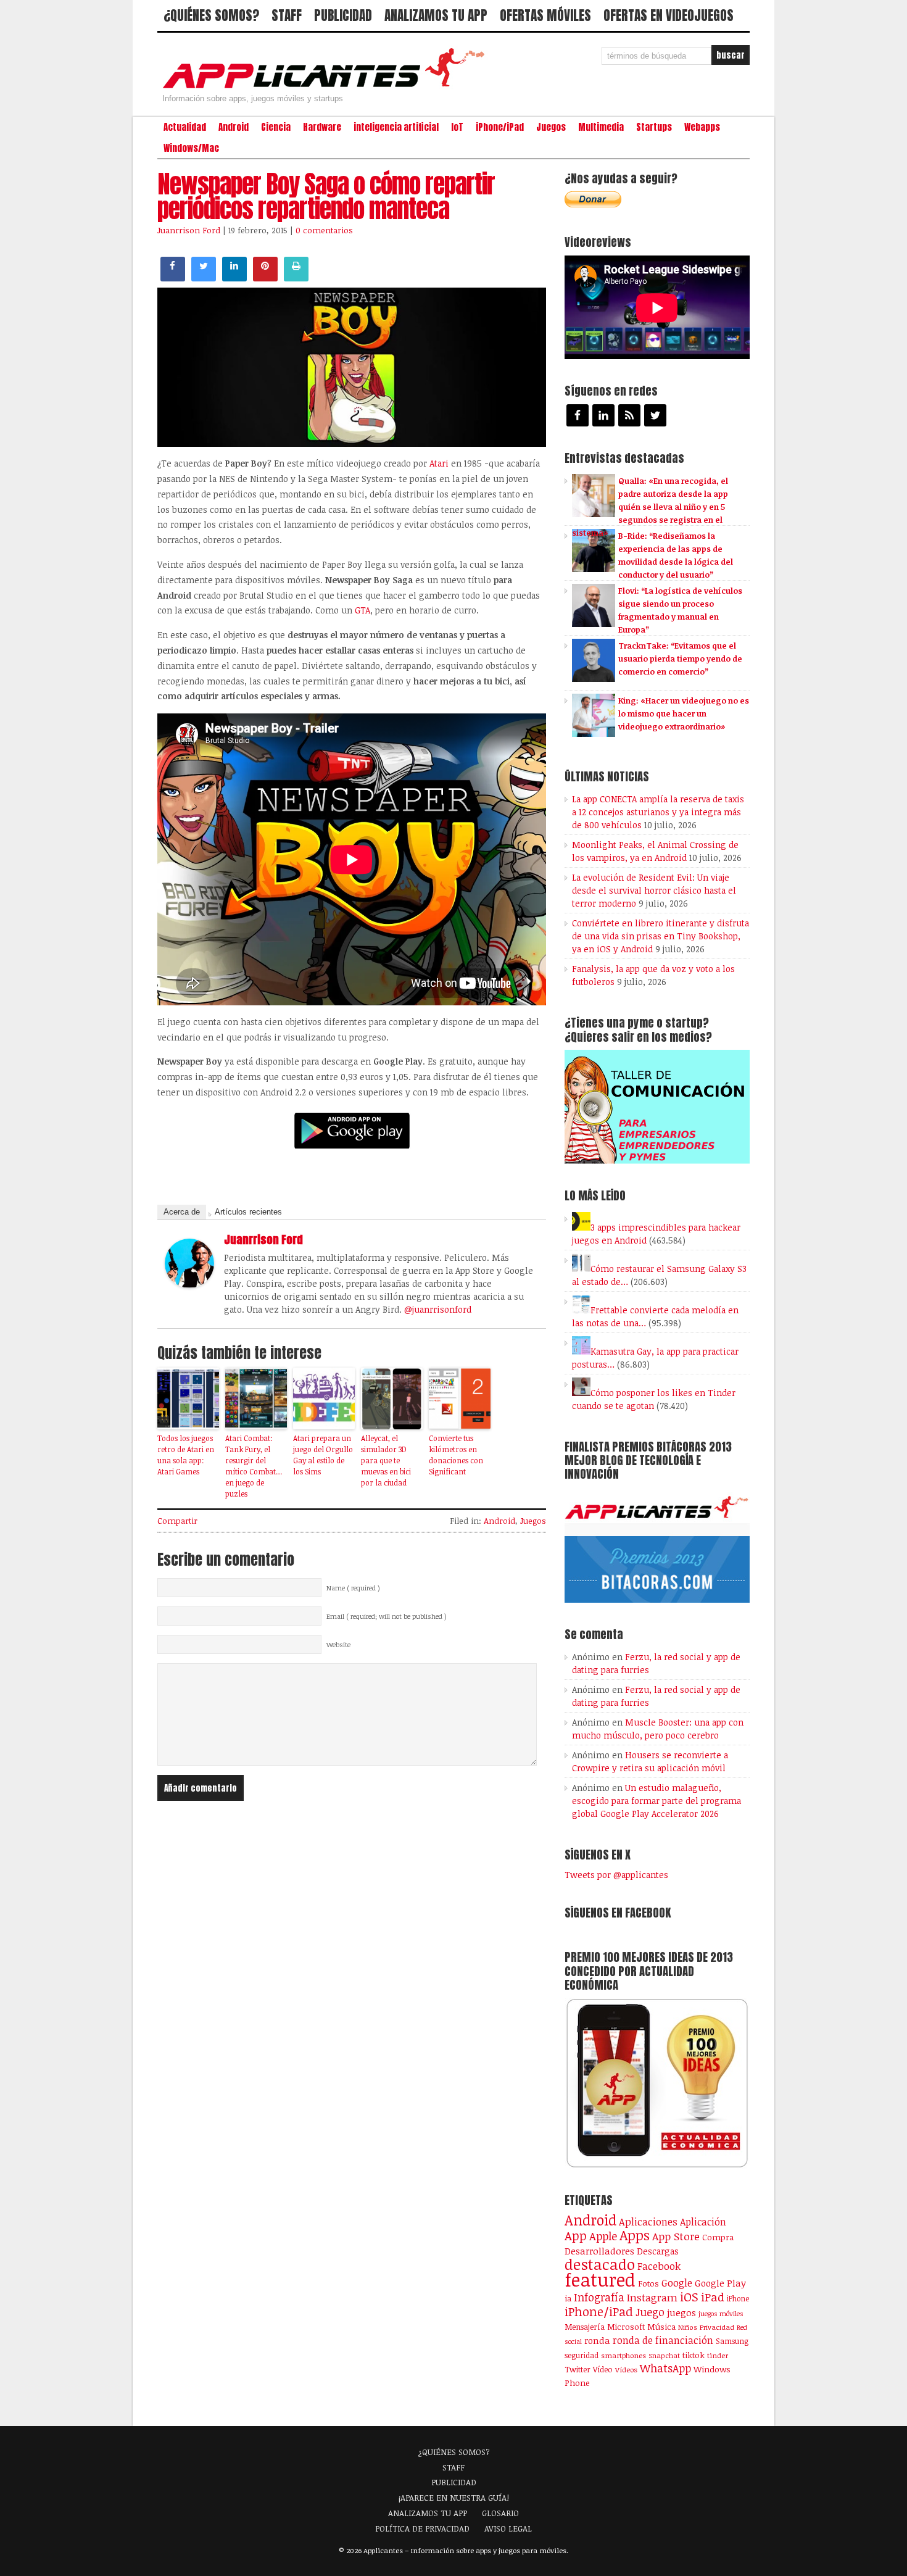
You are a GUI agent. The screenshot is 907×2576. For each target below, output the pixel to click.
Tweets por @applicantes (616, 1875)
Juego (650, 2312)
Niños (688, 2327)
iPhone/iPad (500, 127)
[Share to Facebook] (173, 278)
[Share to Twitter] (204, 278)
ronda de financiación (663, 2340)
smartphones (623, 2355)
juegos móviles (721, 2313)
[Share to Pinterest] (265, 278)
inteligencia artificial (396, 127)
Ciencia (276, 127)
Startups (654, 127)
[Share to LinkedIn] (234, 278)
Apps (635, 2235)
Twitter (578, 2369)
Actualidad (185, 127)
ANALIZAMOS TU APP (436, 15)
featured (600, 2279)
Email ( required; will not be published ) (387, 1616)
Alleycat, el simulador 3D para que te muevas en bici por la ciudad (386, 1460)
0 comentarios (324, 230)
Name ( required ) (353, 1588)
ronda (597, 2340)
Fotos (648, 2283)
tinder (718, 2355)
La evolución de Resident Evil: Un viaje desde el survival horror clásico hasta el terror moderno (654, 890)
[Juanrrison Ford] (189, 1284)
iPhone (738, 2298)
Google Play (720, 2283)
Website (338, 1645)
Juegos (551, 127)
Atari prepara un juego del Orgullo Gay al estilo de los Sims (323, 1455)
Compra (718, 2237)
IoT (457, 127)
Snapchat (664, 2355)
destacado (600, 2264)
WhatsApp (665, 2368)
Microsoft (626, 2327)
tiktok (694, 2355)
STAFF (287, 15)
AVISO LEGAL (508, 2528)
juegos (681, 2312)
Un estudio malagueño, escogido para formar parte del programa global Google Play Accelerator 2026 (656, 1801)
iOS (689, 2296)
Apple (603, 2236)
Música (661, 2327)
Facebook (659, 2266)
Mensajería (585, 2327)
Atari (440, 463)
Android (234, 127)
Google (677, 2283)
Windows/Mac (191, 148)
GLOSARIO (500, 2513)
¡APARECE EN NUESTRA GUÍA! (454, 2498)
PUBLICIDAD (343, 15)
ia (568, 2298)
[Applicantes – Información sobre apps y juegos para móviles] (327, 88)
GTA (362, 610)
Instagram (652, 2297)
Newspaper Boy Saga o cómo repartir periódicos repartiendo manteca (326, 196)
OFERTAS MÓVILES (545, 15)
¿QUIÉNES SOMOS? (211, 15)
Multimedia (601, 127)
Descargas (658, 2251)
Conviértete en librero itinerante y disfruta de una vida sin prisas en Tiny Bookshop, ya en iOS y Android (661, 936)
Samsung (732, 2341)
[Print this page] (296, 278)
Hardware (322, 127)
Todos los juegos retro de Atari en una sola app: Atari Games (186, 1455)
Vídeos (626, 2369)
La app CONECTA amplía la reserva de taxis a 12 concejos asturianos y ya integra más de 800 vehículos (658, 812)
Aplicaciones (648, 2222)
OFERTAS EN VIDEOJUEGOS (669, 15)
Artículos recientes (248, 1212)
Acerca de (182, 1212)
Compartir (177, 1521)
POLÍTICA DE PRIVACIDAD (422, 2528)
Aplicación (703, 2222)
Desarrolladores (599, 2250)
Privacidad (717, 2327)
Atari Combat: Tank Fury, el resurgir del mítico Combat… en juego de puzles (254, 1466)
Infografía (599, 2297)
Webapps (702, 127)
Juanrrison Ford (189, 230)
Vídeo (603, 2370)
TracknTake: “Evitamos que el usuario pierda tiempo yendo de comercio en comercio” (680, 659)
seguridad (582, 2355)
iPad (713, 2297)
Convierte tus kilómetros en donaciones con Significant (456, 1455)
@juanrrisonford (438, 1309)
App (576, 2236)
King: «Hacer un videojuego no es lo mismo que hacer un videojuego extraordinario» (684, 713)
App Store (676, 2236)
